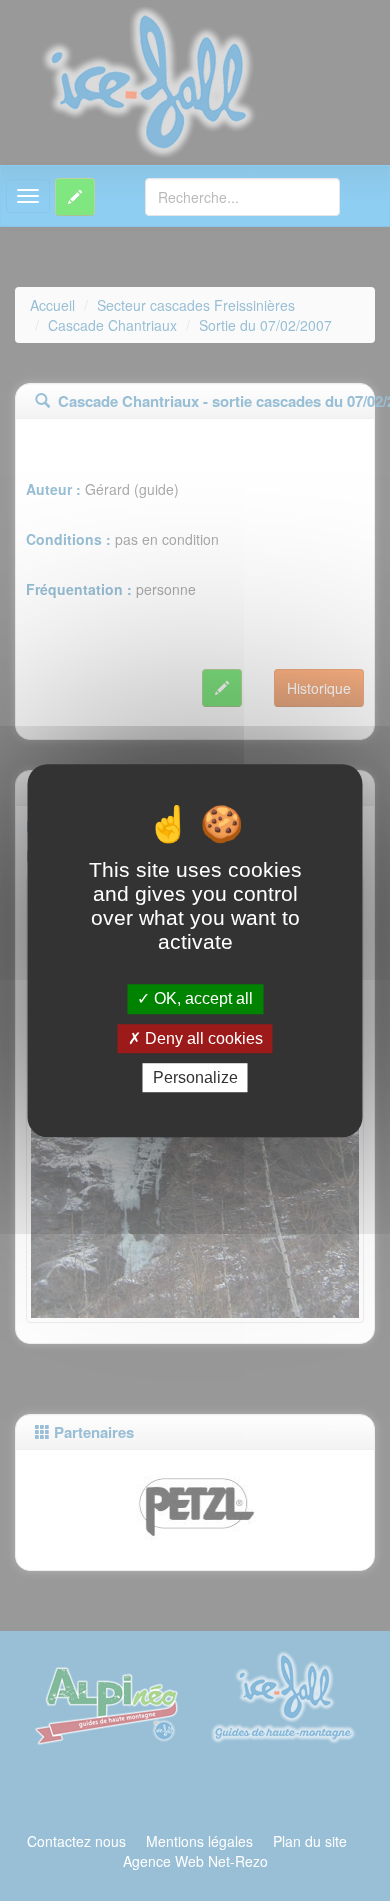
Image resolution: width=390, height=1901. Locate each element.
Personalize (195, 1077)
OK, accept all (201, 999)
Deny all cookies (202, 1038)
